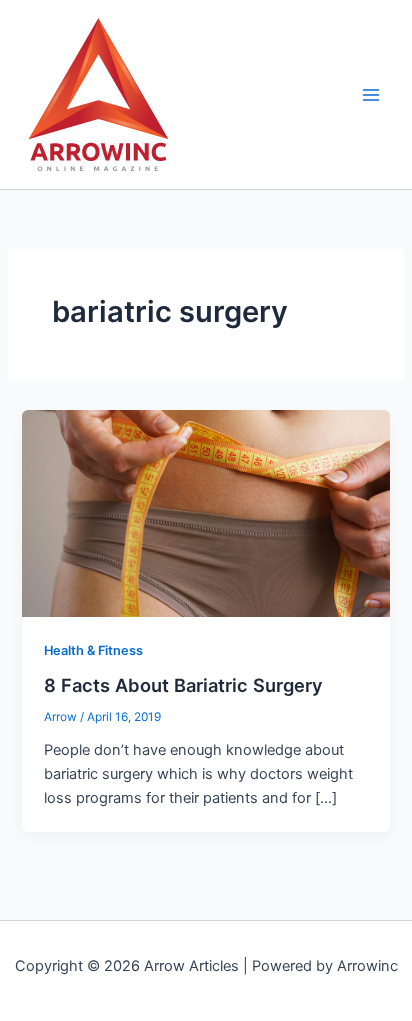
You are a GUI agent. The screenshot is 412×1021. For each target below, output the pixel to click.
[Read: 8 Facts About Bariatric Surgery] (205, 512)
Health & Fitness (93, 650)
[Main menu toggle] (371, 95)
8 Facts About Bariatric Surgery (183, 685)
